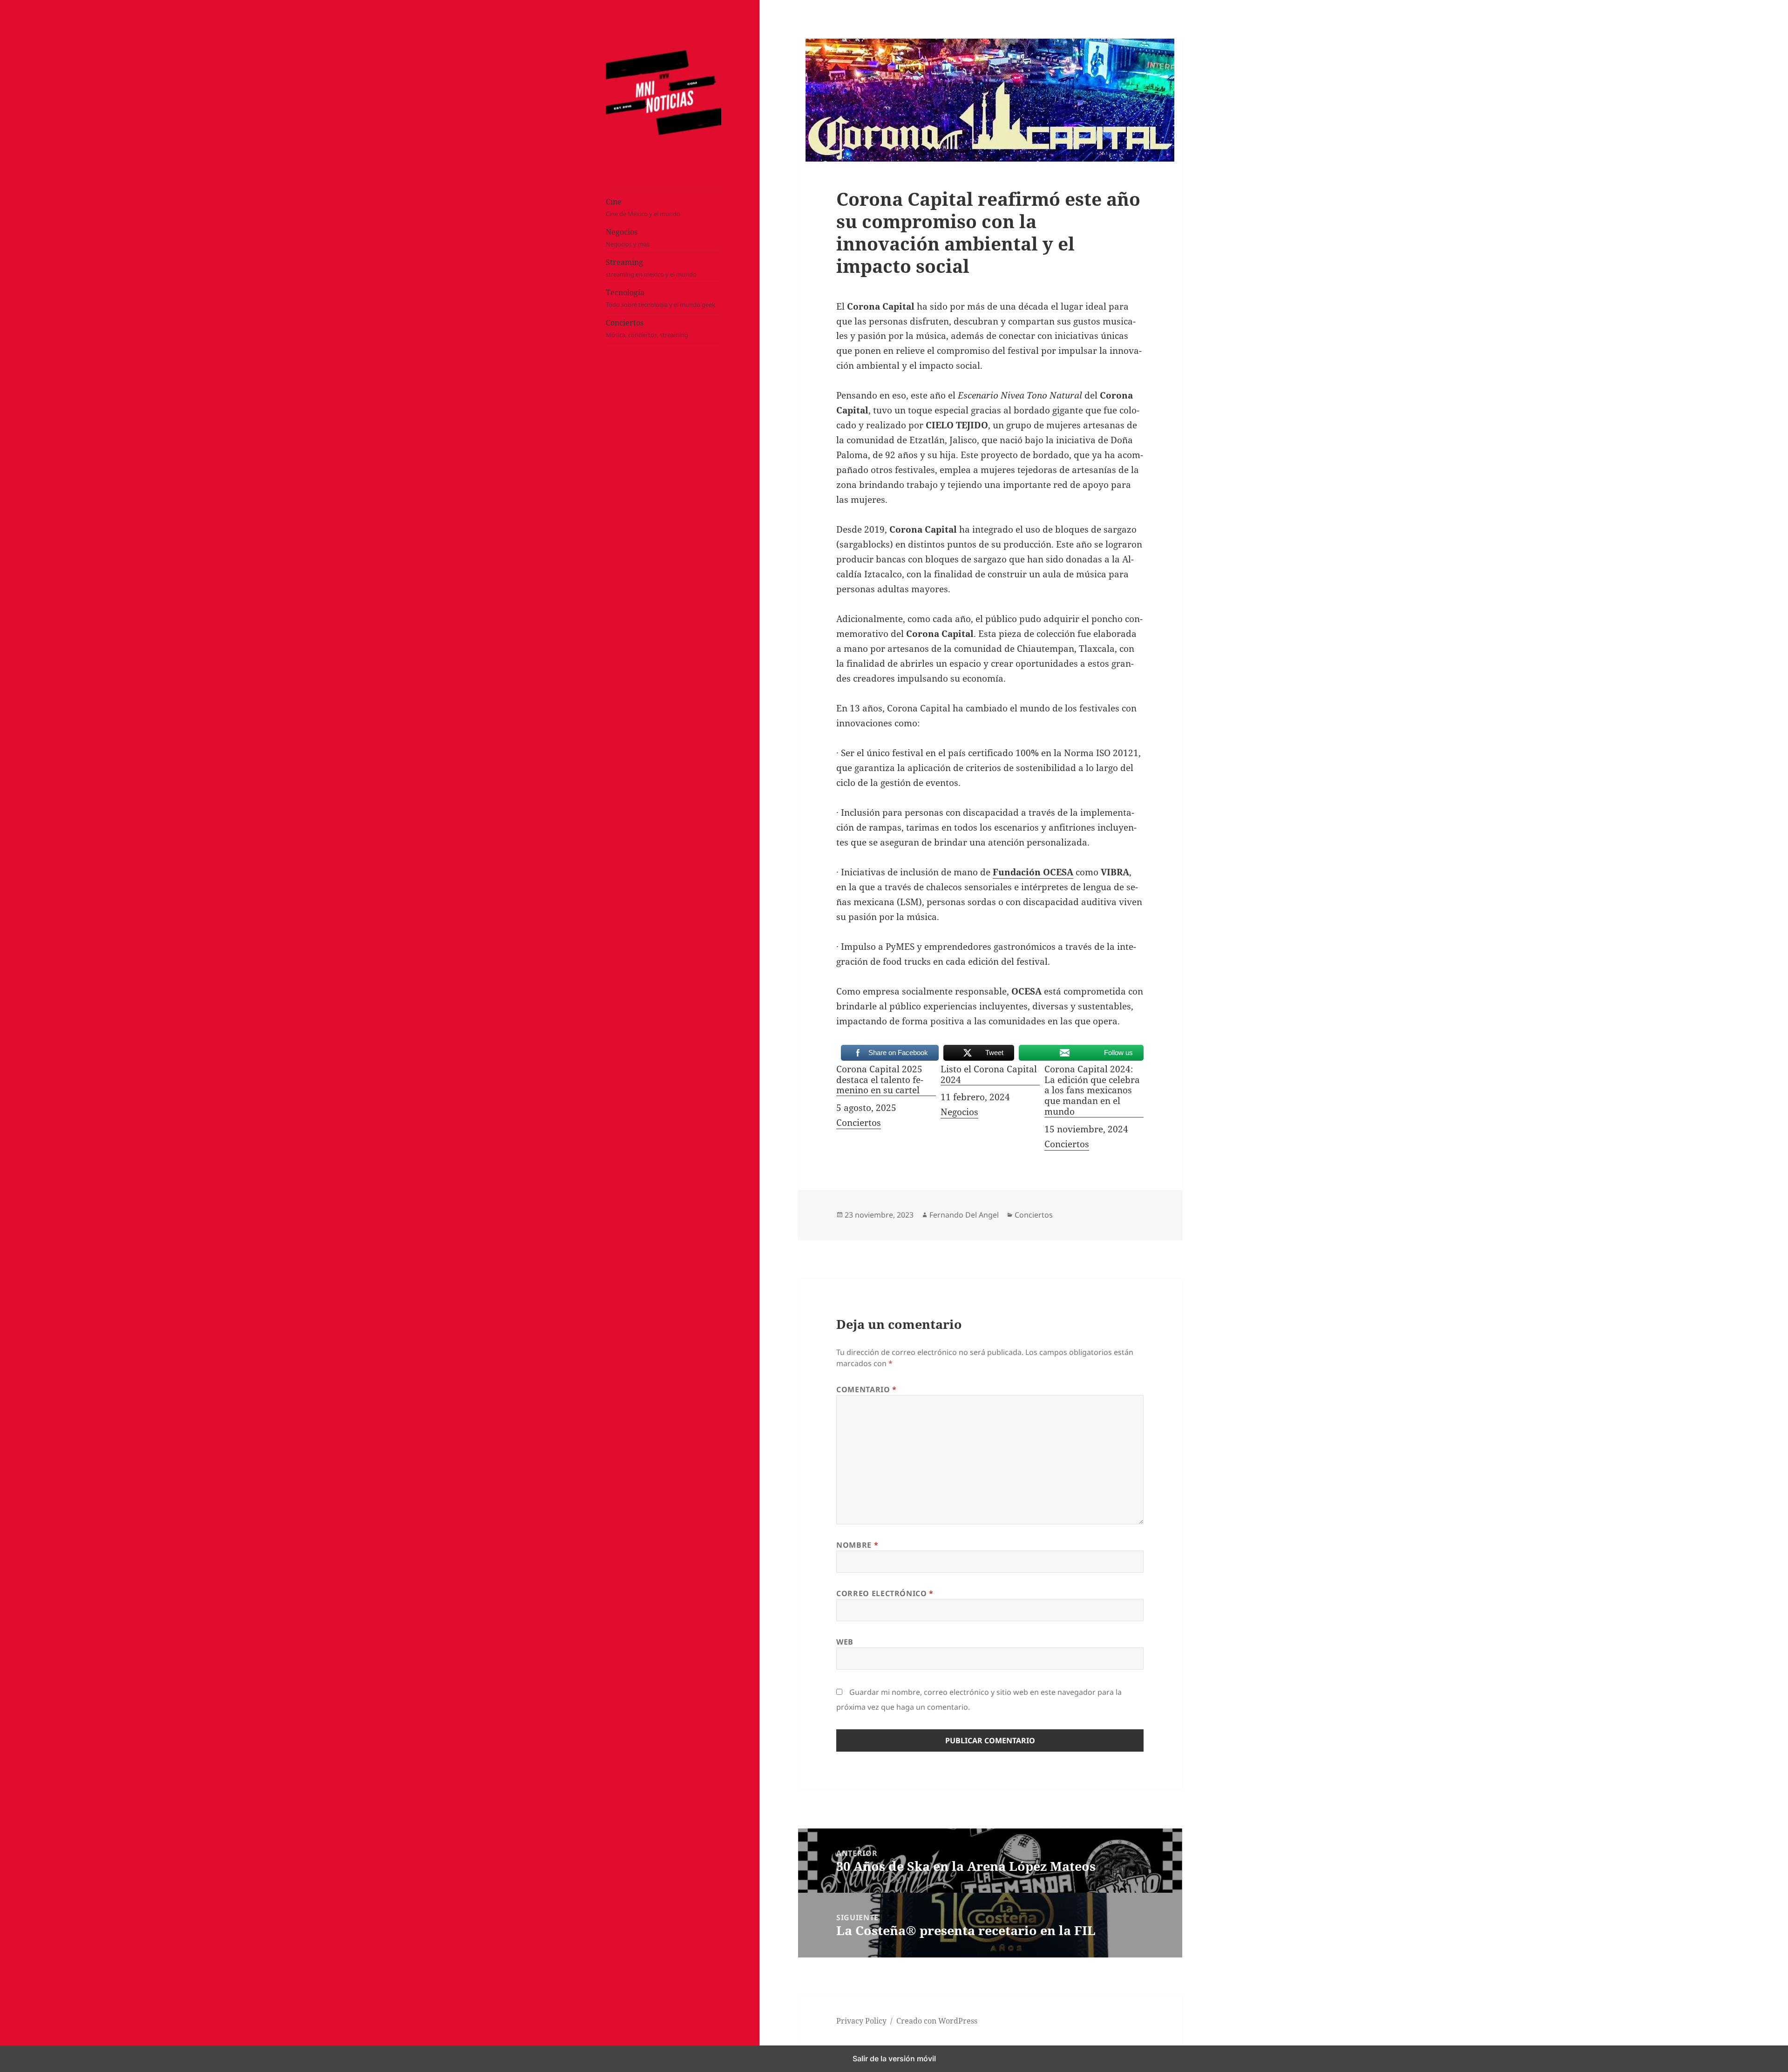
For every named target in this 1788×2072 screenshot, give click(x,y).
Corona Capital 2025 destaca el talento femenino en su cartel (880, 1080)
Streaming (651, 268)
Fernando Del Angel (964, 1215)
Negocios (628, 237)
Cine (643, 207)
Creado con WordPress (937, 2021)
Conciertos (647, 328)
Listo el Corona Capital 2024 (989, 1075)
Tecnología (660, 298)
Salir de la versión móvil (894, 2058)
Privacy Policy (861, 2021)
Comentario (867, 1389)
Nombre (857, 1545)
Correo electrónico (885, 1593)
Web (845, 1642)
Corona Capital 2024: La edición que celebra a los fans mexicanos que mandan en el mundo (1092, 1091)
